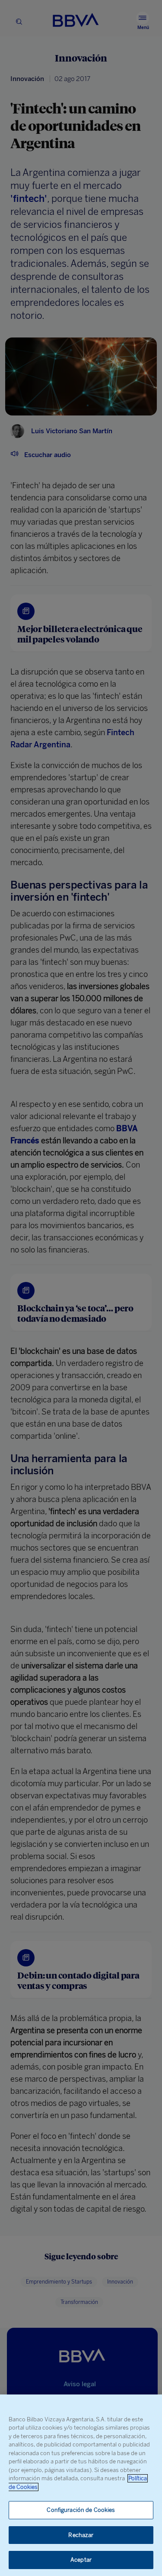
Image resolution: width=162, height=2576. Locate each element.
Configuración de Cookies (81, 2510)
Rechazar (81, 2535)
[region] (81, 2485)
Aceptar (81, 2560)
